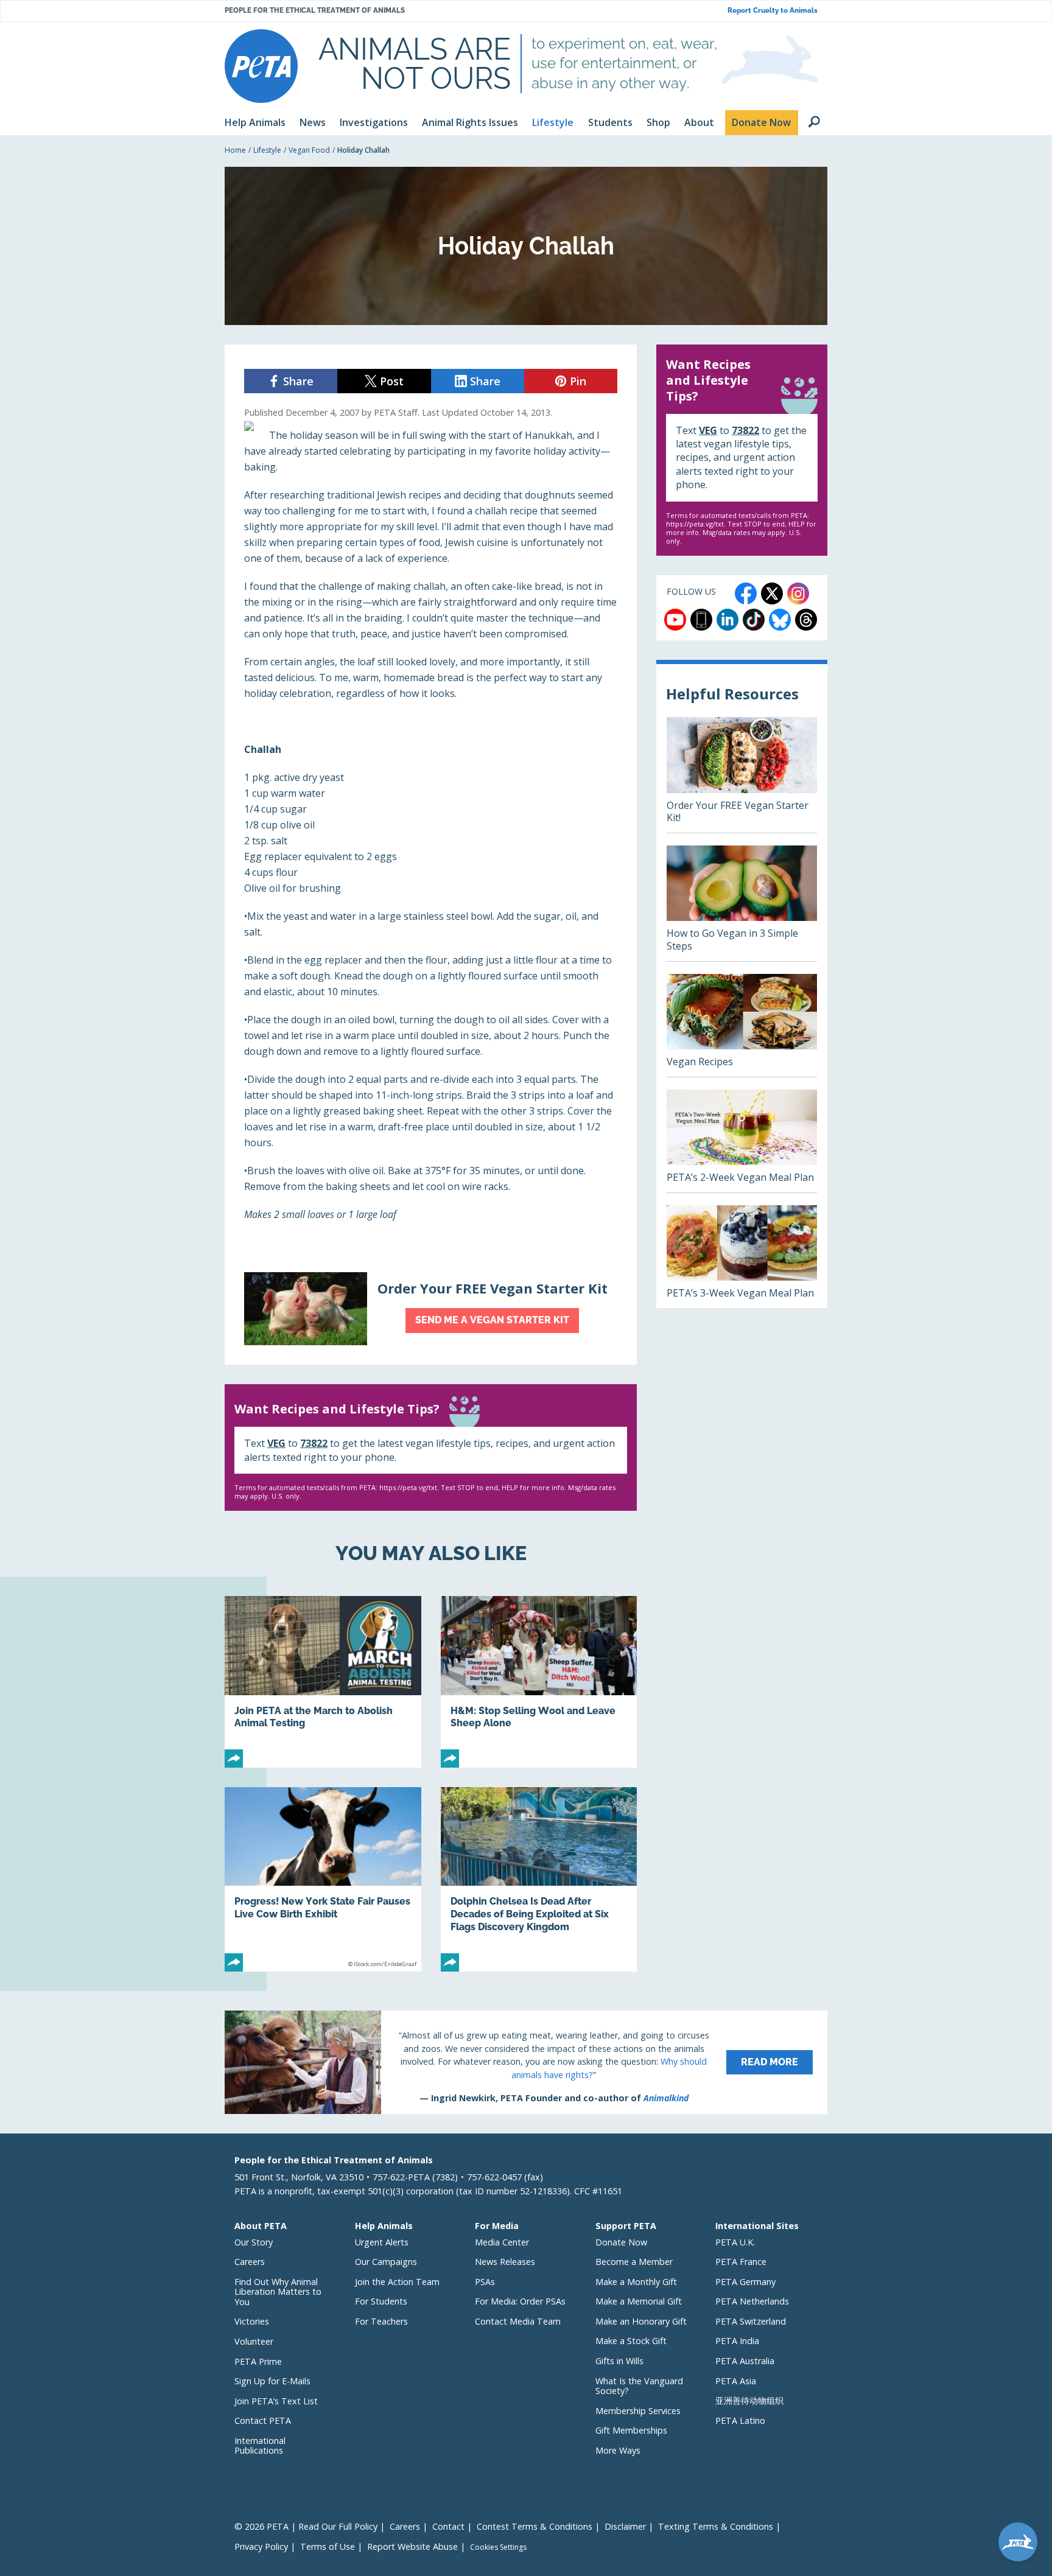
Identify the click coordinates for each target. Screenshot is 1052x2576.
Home (235, 150)
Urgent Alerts (382, 2242)
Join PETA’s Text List (276, 2401)
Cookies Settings (498, 2547)
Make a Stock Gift (631, 2341)
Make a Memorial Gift (639, 2301)
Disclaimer (625, 2526)
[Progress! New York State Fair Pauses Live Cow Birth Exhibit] (323, 1879)
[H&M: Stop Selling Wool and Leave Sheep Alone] (539, 1682)
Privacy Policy (261, 2546)
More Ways (618, 2450)
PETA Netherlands (752, 2301)
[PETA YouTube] (675, 620)
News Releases (505, 2262)
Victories (252, 2321)
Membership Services (638, 2411)
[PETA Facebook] (746, 593)
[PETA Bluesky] (780, 620)
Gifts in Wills (619, 2361)
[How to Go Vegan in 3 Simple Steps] (742, 903)
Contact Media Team (518, 2321)
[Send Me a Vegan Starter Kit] (431, 1309)
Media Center (502, 2242)
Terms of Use (328, 2546)
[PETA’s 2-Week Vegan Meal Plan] (742, 1141)
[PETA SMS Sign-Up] (701, 620)
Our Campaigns (386, 2262)
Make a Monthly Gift (636, 2282)
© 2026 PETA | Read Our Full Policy (306, 2526)
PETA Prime (258, 2361)
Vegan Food (309, 150)
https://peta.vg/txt (408, 1487)
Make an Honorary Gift (641, 2321)
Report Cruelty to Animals (773, 11)
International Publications (260, 2446)
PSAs (485, 2282)
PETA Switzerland (751, 2321)
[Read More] (526, 2062)
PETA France (741, 2262)
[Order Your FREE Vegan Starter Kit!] (742, 775)
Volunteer (254, 2341)
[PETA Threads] (806, 620)
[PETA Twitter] (772, 593)
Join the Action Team (397, 2282)
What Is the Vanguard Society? (639, 2386)
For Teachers (381, 2321)
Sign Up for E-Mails (272, 2381)
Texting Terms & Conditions (716, 2526)
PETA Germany (745, 2282)
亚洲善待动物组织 (749, 2400)
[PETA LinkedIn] (728, 620)
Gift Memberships (631, 2430)
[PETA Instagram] (798, 593)
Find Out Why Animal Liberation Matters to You (278, 2292)
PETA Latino (740, 2420)
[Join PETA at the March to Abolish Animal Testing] (323, 1682)
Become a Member (634, 2262)
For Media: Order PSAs (520, 2301)
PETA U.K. (735, 2242)
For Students (381, 2301)
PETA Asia (736, 2381)
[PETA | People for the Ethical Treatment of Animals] (261, 66)
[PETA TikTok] (754, 620)
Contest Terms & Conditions (535, 2526)
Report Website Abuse (412, 2546)
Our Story (254, 2242)
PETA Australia (745, 2361)
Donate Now (621, 2242)
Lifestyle (267, 150)
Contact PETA (263, 2420)
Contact (448, 2526)
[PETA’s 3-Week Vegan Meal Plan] (742, 1257)
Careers (250, 2262)
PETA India (737, 2341)
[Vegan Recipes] (742, 1025)
